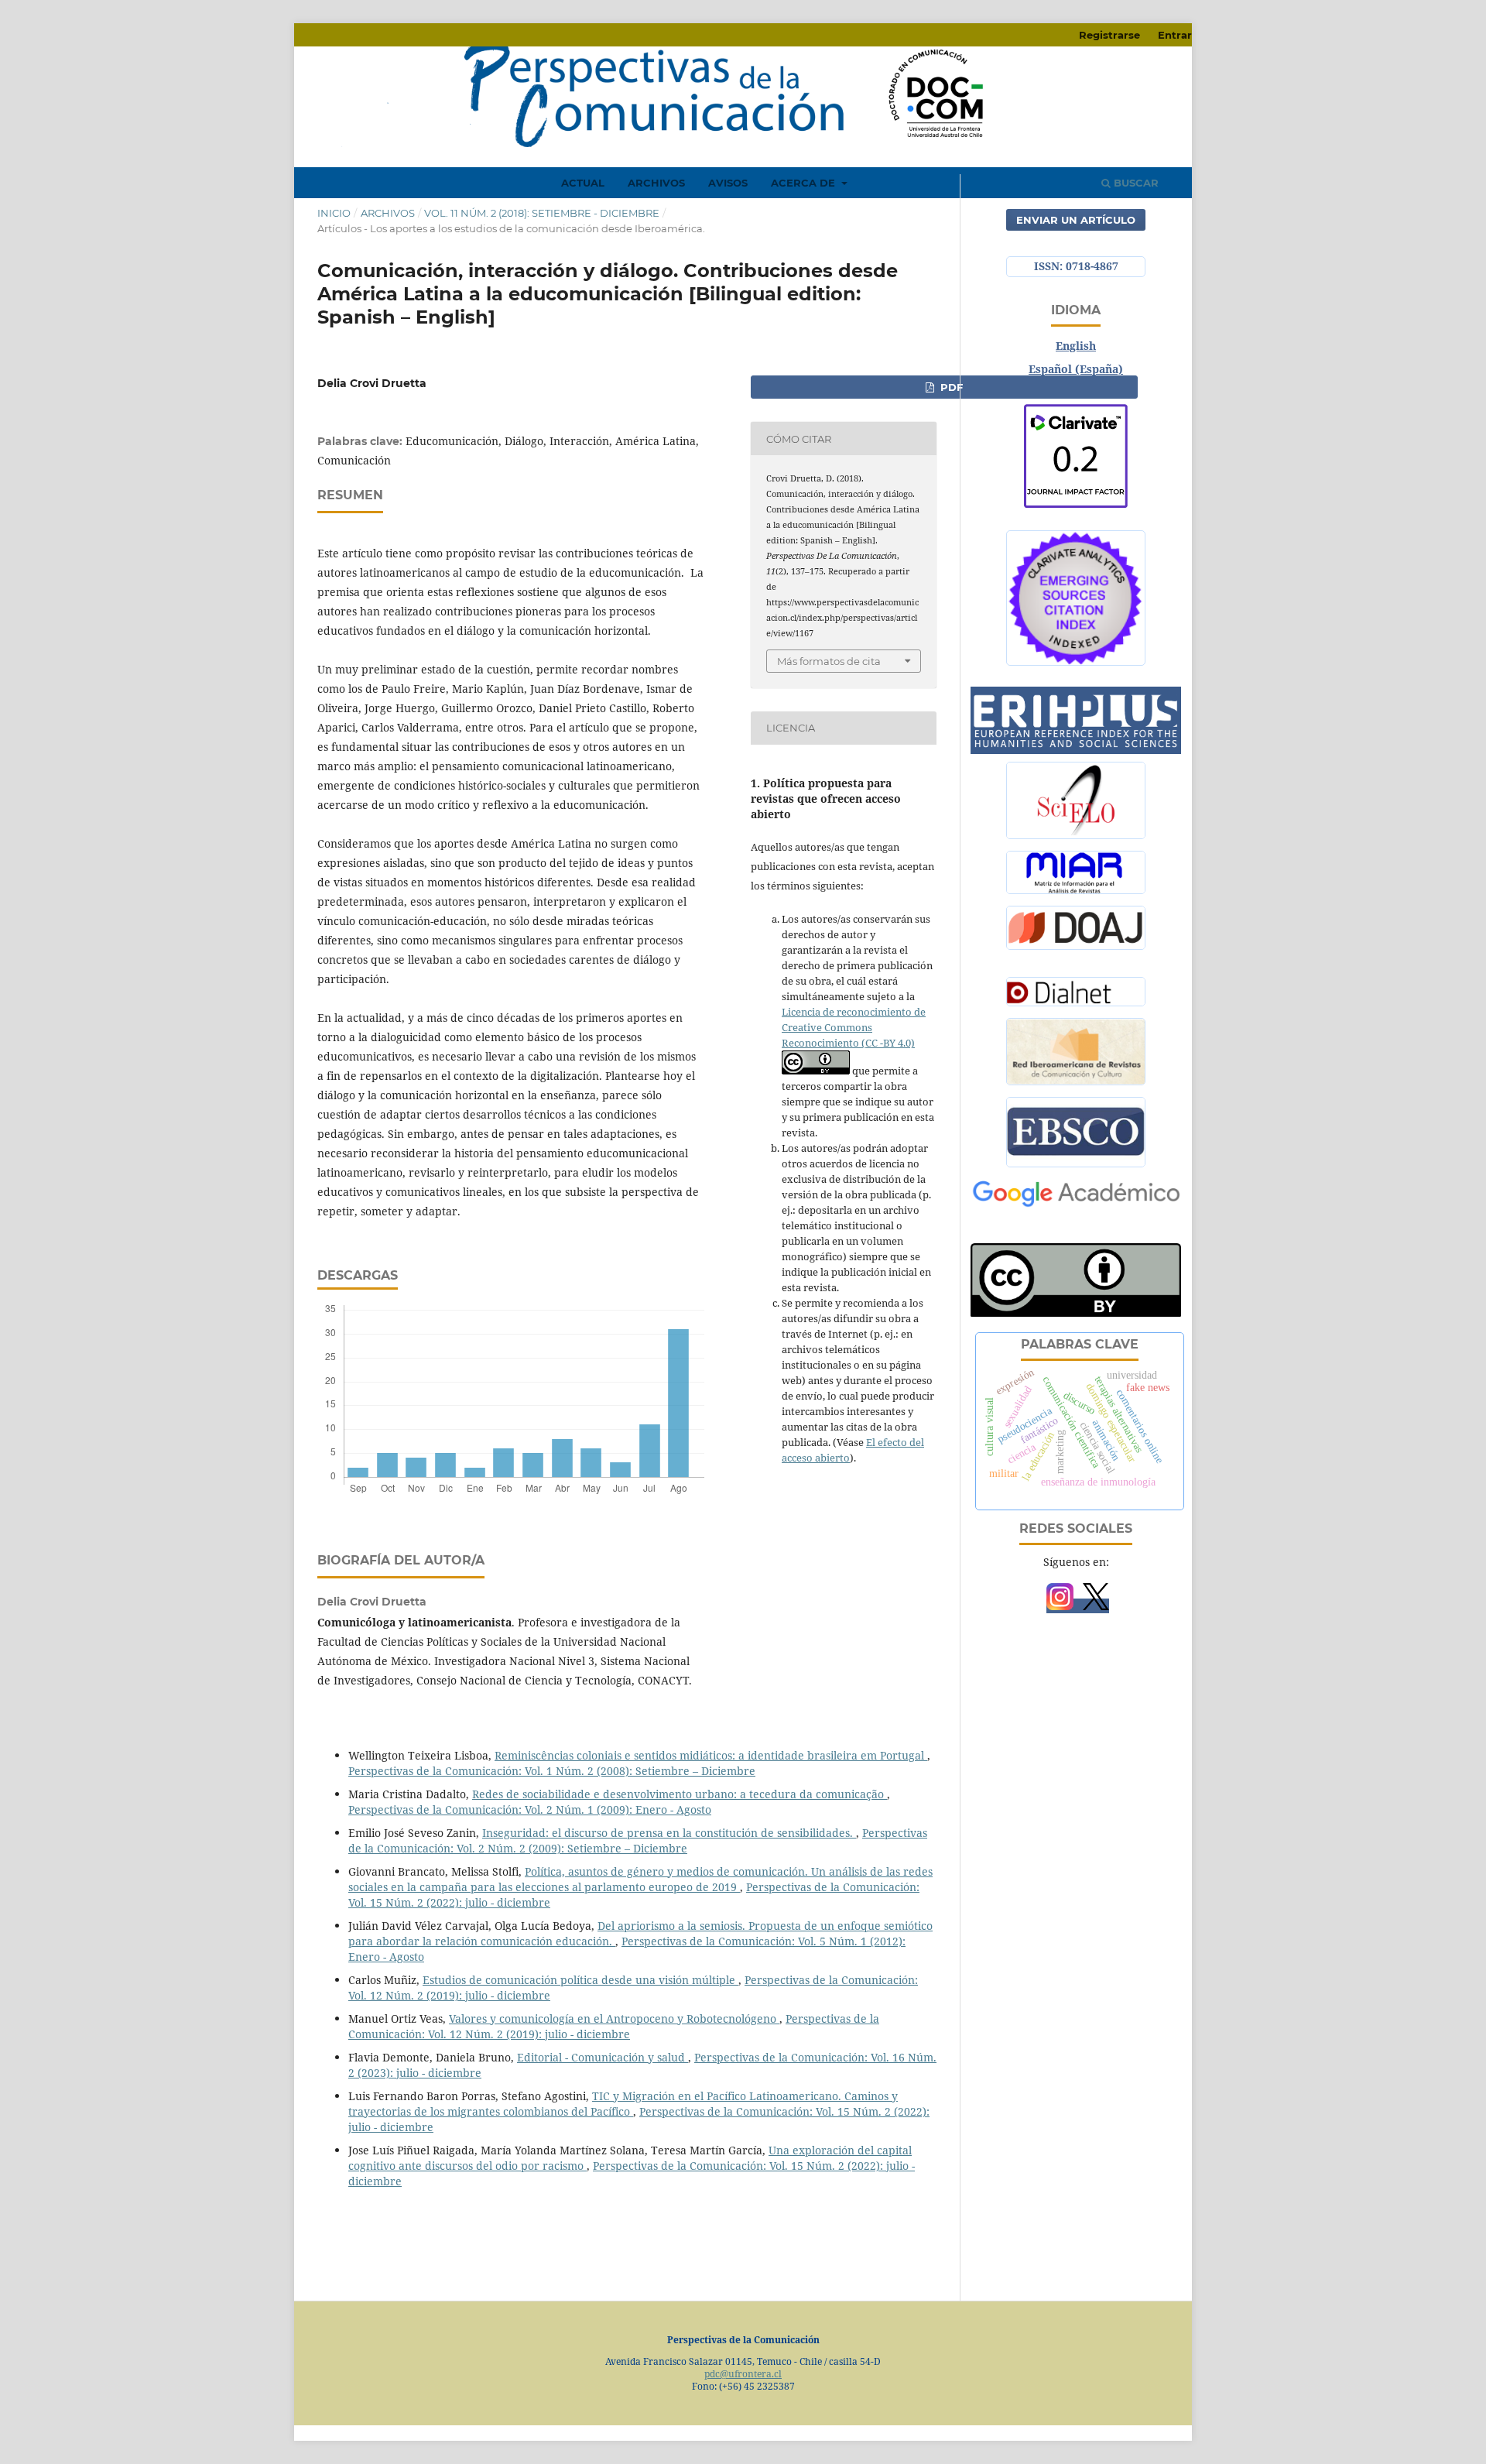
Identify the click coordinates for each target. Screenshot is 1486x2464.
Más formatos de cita (829, 661)
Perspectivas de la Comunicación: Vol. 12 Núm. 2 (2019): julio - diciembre (614, 2026)
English (1076, 346)
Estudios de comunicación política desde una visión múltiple (580, 1980)
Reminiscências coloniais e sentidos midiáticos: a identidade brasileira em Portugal (711, 1755)
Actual (583, 183)
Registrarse (1109, 35)
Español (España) (1076, 369)
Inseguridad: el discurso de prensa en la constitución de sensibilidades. (669, 1833)
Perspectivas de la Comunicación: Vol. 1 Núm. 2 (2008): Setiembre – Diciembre (552, 1771)
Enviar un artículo (1076, 220)
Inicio (334, 213)
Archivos (656, 183)
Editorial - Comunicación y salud (603, 2057)
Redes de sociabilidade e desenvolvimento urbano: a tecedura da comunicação (680, 1794)
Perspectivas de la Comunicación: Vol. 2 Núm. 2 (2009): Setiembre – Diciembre (638, 1840)
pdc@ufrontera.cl (743, 2374)
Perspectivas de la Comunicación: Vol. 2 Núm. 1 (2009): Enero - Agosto (530, 1809)
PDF (950, 387)
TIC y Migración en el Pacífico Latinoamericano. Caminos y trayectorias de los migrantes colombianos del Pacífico (623, 2104)
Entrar (1175, 35)
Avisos (728, 183)
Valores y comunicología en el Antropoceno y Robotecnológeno (614, 2018)
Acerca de (805, 183)
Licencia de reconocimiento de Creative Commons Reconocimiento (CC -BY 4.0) (854, 1027)
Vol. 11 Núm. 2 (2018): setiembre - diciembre (542, 213)
